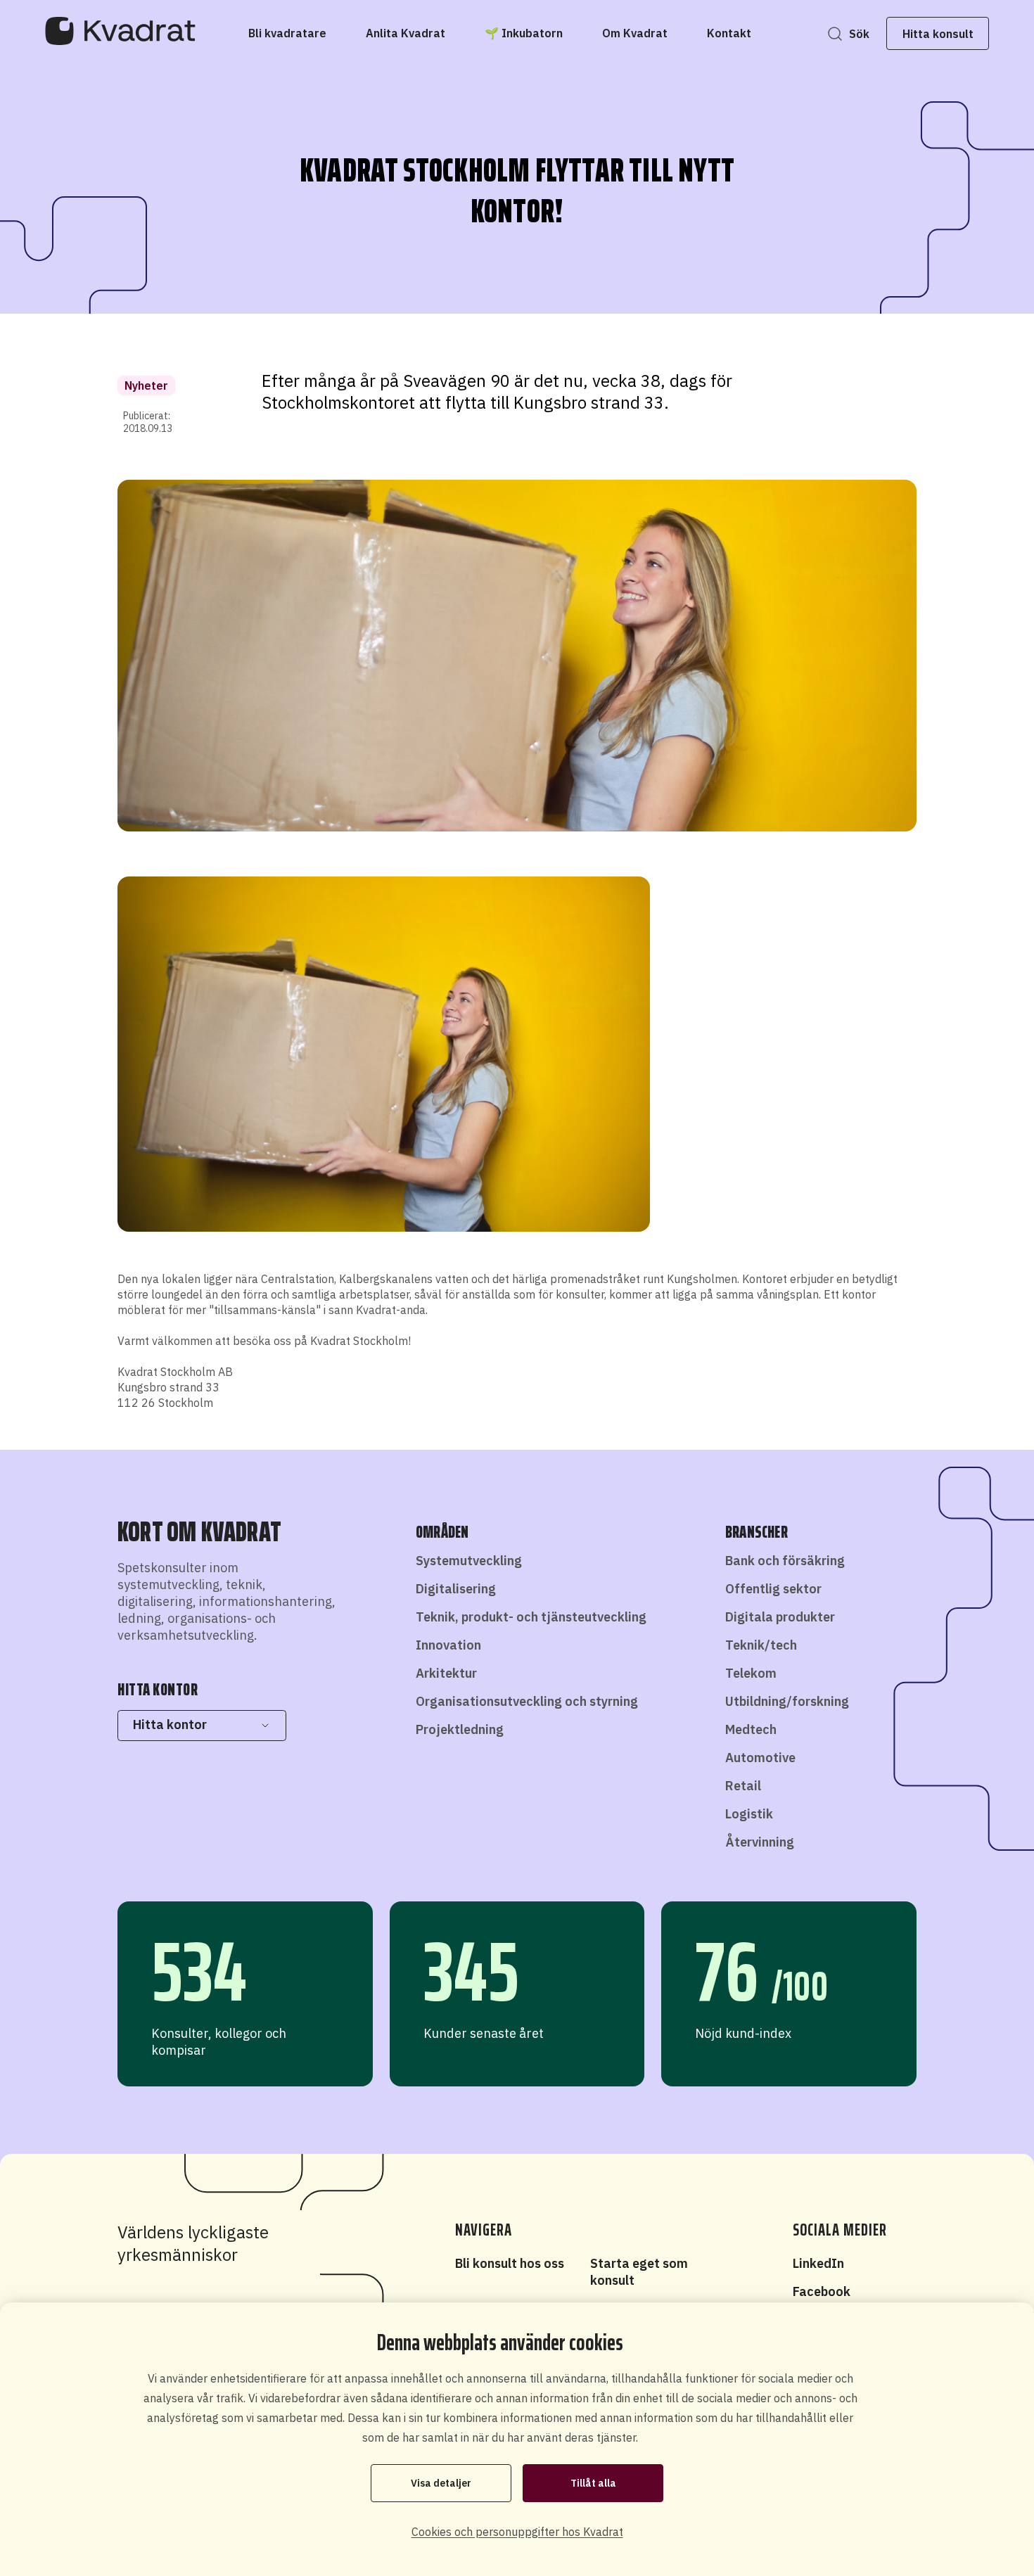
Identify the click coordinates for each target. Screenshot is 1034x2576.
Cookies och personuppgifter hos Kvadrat (517, 2532)
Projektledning (460, 1729)
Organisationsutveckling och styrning (527, 1701)
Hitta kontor (170, 1724)
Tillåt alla (593, 2483)
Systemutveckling (469, 1561)
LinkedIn (818, 2263)
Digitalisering (456, 1589)
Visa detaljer (441, 2483)
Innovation (448, 1645)
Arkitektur (446, 1673)
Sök (859, 34)
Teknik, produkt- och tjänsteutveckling (531, 1617)
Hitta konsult (938, 34)
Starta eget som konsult (639, 2272)
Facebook (822, 2291)
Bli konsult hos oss (510, 2263)
